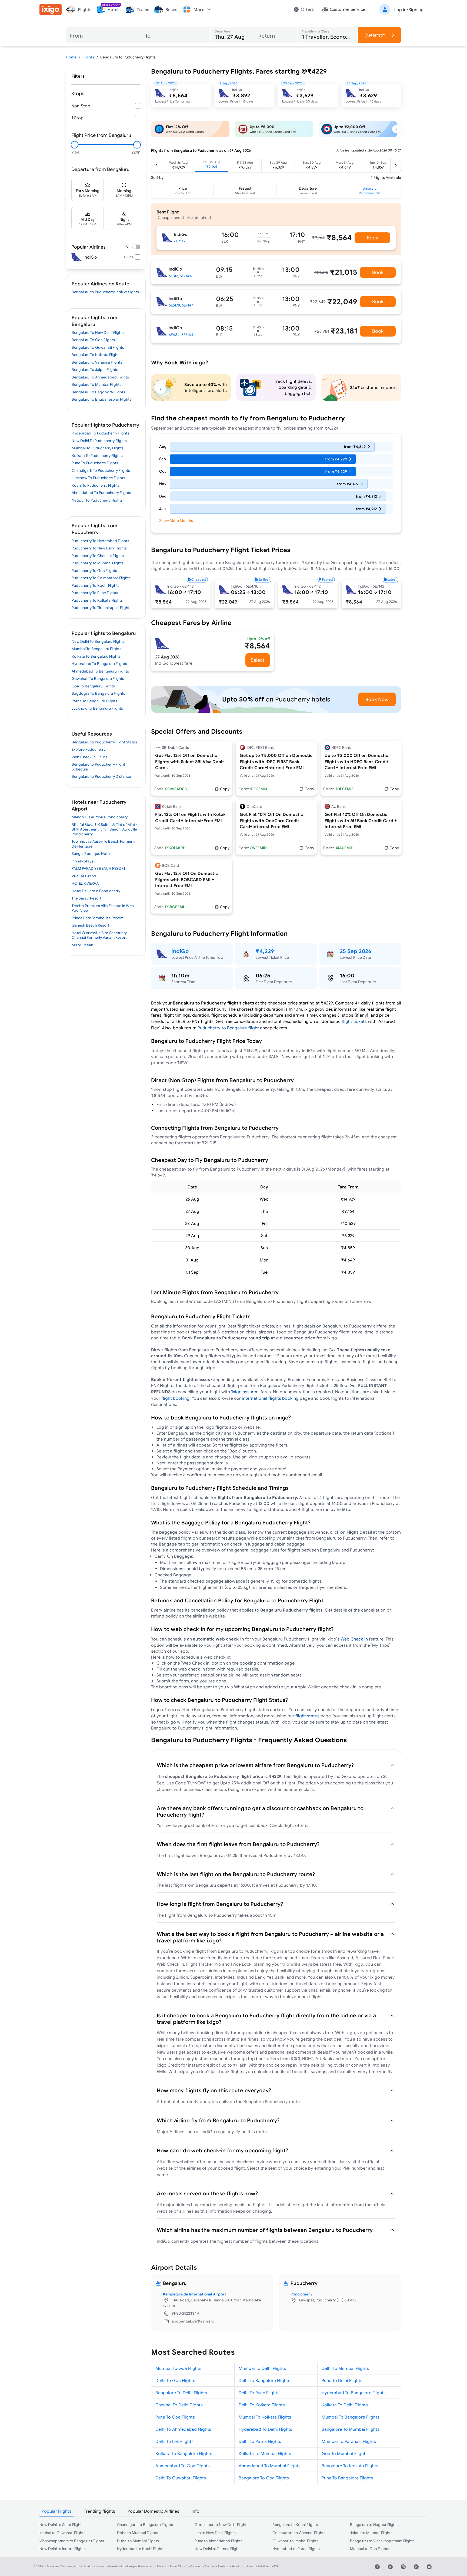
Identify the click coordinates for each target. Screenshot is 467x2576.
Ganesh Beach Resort (90, 925)
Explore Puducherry (89, 749)
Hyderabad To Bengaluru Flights (99, 664)
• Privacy (161, 2566)
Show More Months (176, 521)
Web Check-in (355, 1639)
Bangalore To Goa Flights (264, 2478)
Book (372, 238)
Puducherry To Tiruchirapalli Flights (101, 608)
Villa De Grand (84, 876)
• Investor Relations (257, 2566)
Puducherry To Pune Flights (95, 593)
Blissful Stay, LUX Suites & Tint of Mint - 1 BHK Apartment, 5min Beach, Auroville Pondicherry (106, 829)
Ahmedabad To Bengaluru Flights (100, 671)
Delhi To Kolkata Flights (262, 2405)
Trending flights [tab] (99, 2511)
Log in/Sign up (409, 9)
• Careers (195, 2566)
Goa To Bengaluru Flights (93, 686)
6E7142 (180, 241)
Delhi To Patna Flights (260, 2441)
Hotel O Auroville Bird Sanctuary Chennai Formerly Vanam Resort (99, 935)
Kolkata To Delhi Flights (345, 2405)
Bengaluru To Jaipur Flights (95, 370)
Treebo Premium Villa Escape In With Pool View (103, 908)
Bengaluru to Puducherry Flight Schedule (98, 767)
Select (258, 660)
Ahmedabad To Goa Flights (183, 2466)
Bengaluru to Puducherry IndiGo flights (105, 292)
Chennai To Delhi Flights (179, 2405)
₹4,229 (265, 951)
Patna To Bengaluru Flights (94, 701)
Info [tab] (196, 2511)
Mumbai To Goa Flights (178, 2368)
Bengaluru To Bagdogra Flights (98, 392)
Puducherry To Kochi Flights (96, 585)
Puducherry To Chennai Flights (98, 556)
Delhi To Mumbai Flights (345, 2368)
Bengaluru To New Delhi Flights (98, 332)
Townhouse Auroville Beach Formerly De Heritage (103, 844)
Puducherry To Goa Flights (94, 571)
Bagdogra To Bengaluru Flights (98, 693)
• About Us (236, 2566)
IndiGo (180, 951)
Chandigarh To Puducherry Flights (101, 470)
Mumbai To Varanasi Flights (349, 2441)
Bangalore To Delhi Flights (181, 2393)
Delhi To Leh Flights (174, 2441)
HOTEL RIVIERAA (85, 883)
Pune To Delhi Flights (342, 2380)
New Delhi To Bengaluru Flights (98, 641)
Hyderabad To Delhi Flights (265, 2429)
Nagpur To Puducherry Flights (97, 500)
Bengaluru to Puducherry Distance (101, 776)
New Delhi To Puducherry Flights (99, 441)
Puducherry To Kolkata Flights (97, 600)
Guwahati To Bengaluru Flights (98, 678)
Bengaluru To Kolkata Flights (96, 355)
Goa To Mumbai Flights (345, 2453)
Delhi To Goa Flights (175, 2380)
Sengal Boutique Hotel (91, 854)
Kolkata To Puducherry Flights (97, 456)
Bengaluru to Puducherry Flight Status (104, 742)
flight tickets (354, 1021)
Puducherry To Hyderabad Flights (100, 541)
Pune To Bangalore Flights (347, 2478)
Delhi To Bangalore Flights (264, 2380)
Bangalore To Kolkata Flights (350, 2466)
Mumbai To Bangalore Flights (351, 2417)
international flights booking (270, 1398)
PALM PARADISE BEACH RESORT (99, 868)
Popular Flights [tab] (56, 2511)
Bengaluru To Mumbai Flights (96, 384)
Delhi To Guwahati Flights (181, 2478)
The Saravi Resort (86, 898)
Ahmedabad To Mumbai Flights (270, 2466)
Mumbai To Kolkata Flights (265, 2417)
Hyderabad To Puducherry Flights (100, 433)
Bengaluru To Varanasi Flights (97, 362)
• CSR (275, 2566)
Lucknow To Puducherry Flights (98, 478)
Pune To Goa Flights (175, 2417)
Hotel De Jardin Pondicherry (96, 891)
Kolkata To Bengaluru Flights (96, 656)
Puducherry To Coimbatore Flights (101, 578)
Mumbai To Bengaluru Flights (96, 649)
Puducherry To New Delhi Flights (99, 548)
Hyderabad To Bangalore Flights (354, 2393)
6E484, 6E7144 (181, 335)
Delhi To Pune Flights (259, 2393)
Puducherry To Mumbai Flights (98, 563)
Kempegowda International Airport (195, 2294)
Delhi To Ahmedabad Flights (183, 2429)
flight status (307, 1716)
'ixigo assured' (245, 1392)
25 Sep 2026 (356, 951)
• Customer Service (215, 2566)
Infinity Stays (82, 861)
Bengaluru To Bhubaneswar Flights (101, 399)
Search (376, 35)
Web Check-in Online (90, 757)
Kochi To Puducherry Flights (96, 485)
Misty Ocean (82, 945)
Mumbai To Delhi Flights (262, 2368)
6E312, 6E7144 (180, 276)
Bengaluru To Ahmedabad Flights (100, 377)
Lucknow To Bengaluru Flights (97, 708)
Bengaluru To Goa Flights (93, 340)
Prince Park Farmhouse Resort (97, 918)
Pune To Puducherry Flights (95, 463)
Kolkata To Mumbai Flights (265, 2453)
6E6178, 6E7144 (181, 305)
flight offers (295, 1825)
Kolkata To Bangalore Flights (184, 2453)
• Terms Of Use (177, 2566)
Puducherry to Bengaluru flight (228, 1028)
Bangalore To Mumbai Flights (351, 2429)
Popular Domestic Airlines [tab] (153, 2511)
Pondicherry (301, 2294)
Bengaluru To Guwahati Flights (98, 347)
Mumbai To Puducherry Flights (98, 448)
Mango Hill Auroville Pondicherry (100, 817)
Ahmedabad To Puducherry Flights (101, 493)
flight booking (175, 1398)
